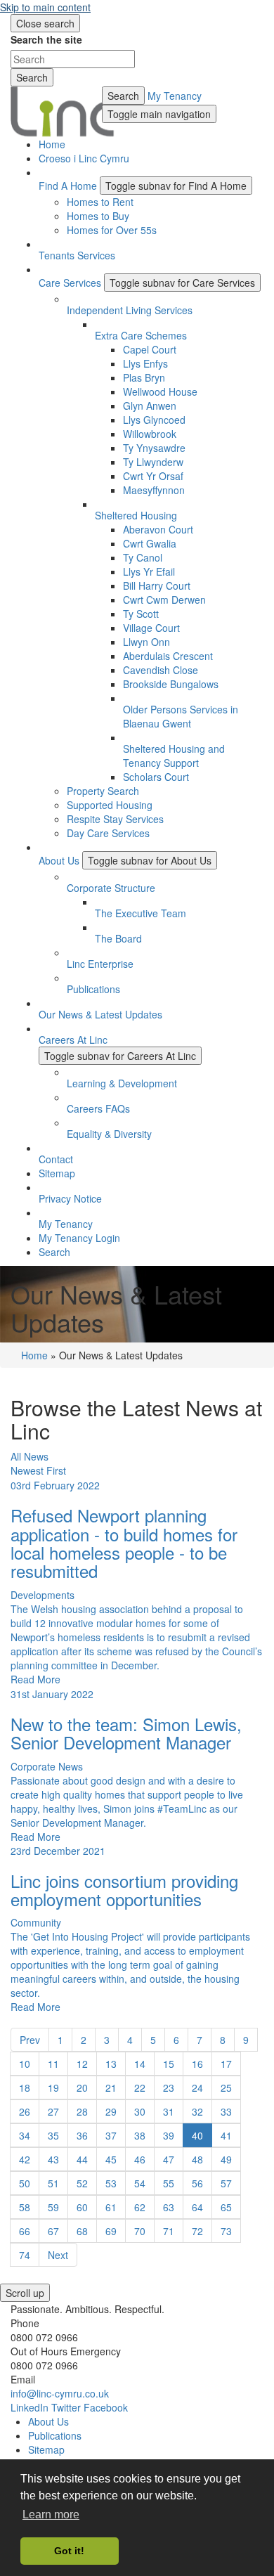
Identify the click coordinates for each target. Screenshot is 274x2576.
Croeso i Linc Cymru (84, 158)
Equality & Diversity (109, 1134)
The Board (118, 938)
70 (140, 2231)
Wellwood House (160, 391)
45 (111, 2159)
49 (226, 2159)
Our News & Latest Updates (100, 1014)
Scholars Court (156, 777)
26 (25, 2111)
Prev (30, 2040)
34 (25, 2135)
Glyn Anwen (150, 406)
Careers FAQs (98, 1108)
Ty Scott (141, 614)
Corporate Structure (111, 888)
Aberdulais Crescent (168, 656)
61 (111, 2207)
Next (58, 2255)
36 (82, 2135)
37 (111, 2135)
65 (226, 2207)
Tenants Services (77, 255)
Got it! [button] (69, 2551)
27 (53, 2111)
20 (82, 2088)
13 (111, 2064)
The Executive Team (141, 913)
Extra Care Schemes (141, 335)
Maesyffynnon (154, 490)
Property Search (103, 791)
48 (197, 2159)
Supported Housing (110, 805)
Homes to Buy (98, 216)
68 (82, 2231)
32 (197, 2111)
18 (25, 2088)
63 (169, 2207)
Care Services (70, 283)
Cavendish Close (161, 670)
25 (226, 2088)
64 (197, 2207)
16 (197, 2064)
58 (25, 2207)
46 (140, 2159)
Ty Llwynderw (153, 462)
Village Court (151, 628)
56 (197, 2183)
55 (169, 2183)
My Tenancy (175, 96)
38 (140, 2135)
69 (111, 2231)
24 (197, 2088)
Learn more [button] (51, 2514)
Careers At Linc (73, 1040)
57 (226, 2183)
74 (25, 2255)
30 (140, 2111)
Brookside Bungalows (171, 684)
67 (53, 2231)
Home (52, 144)
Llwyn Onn (146, 642)
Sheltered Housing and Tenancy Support (174, 756)
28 (82, 2111)
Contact (56, 1159)
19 (53, 2088)
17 (226, 2064)
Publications (93, 989)
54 (140, 2183)
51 (53, 2183)
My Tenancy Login (79, 1238)
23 (169, 2088)
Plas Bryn (144, 377)
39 (169, 2135)
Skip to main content (45, 7)
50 (25, 2183)
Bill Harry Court (157, 585)
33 (226, 2111)
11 (53, 2064)
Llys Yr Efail (149, 571)
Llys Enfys (145, 363)
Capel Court (150, 349)
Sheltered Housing (136, 515)
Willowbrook (150, 434)
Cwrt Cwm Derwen (164, 600)
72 (197, 2231)
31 (169, 2111)
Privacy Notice (70, 1198)
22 (140, 2088)
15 (169, 2064)
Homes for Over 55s (112, 230)
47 (169, 2159)
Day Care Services (108, 833)
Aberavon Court (158, 529)
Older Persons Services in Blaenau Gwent (181, 716)
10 (25, 2064)
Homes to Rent (100, 202)
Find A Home (68, 186)
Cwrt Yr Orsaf (153, 476)
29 (111, 2111)
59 (53, 2207)
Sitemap (57, 1173)
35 (53, 2135)
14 (140, 2064)
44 (82, 2159)
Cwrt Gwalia (150, 543)
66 (25, 2231)
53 (111, 2183)
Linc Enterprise (100, 964)
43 (53, 2159)
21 (111, 2088)
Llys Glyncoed (154, 420)
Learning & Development (122, 1083)
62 (140, 2207)
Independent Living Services (130, 310)
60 (82, 2207)
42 (25, 2159)
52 (82, 2183)
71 (169, 2231)
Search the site (46, 39)
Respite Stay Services (115, 819)
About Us (59, 860)
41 (226, 2135)
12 (82, 2064)
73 (226, 2231)
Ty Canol (143, 557)
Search (123, 96)
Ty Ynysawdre (154, 448)
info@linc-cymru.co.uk (60, 2393)
